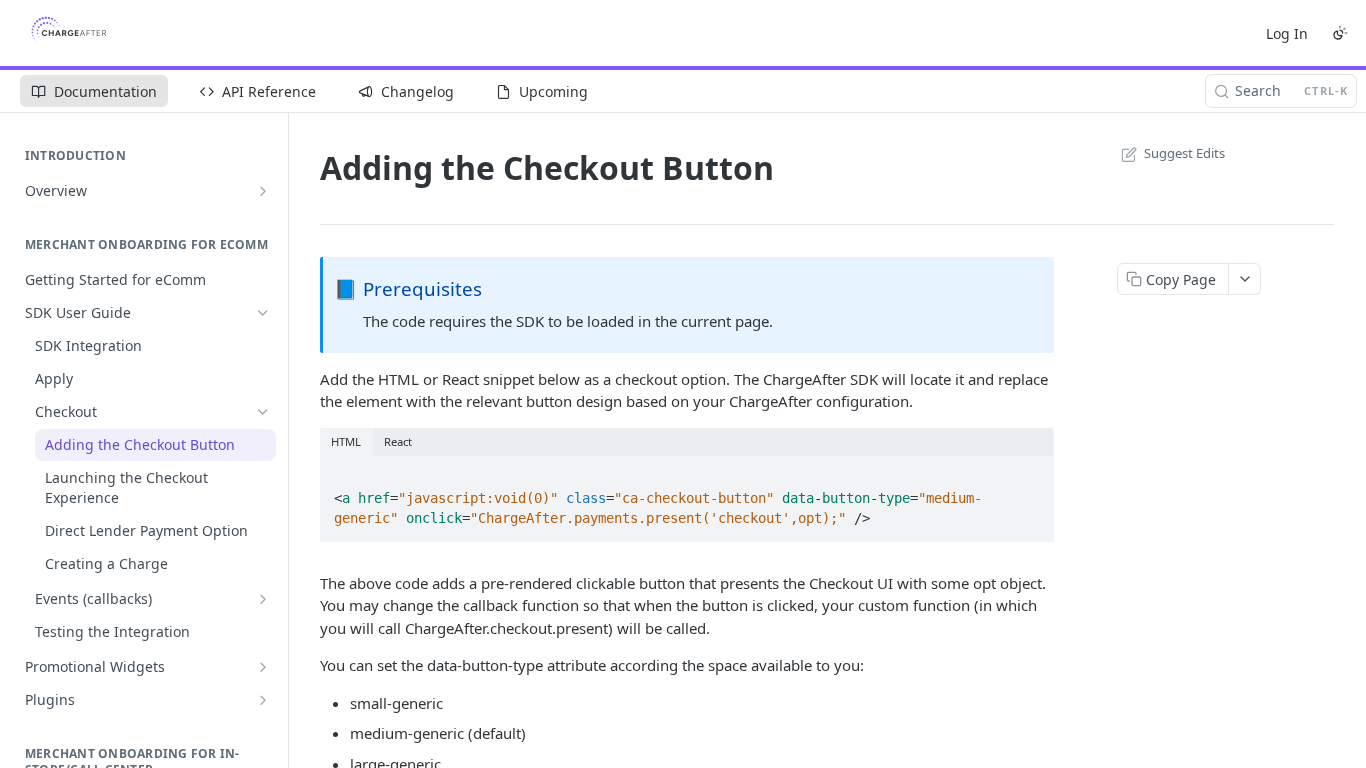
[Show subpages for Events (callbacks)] (263, 599)
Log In (1287, 33)
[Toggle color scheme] (1340, 33)
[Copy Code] (1030, 473)
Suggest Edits (1184, 153)
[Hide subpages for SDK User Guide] (263, 313)
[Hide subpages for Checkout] (263, 412)
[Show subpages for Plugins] (263, 700)
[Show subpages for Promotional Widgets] (263, 667)
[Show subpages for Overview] (263, 191)
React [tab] (398, 441)
